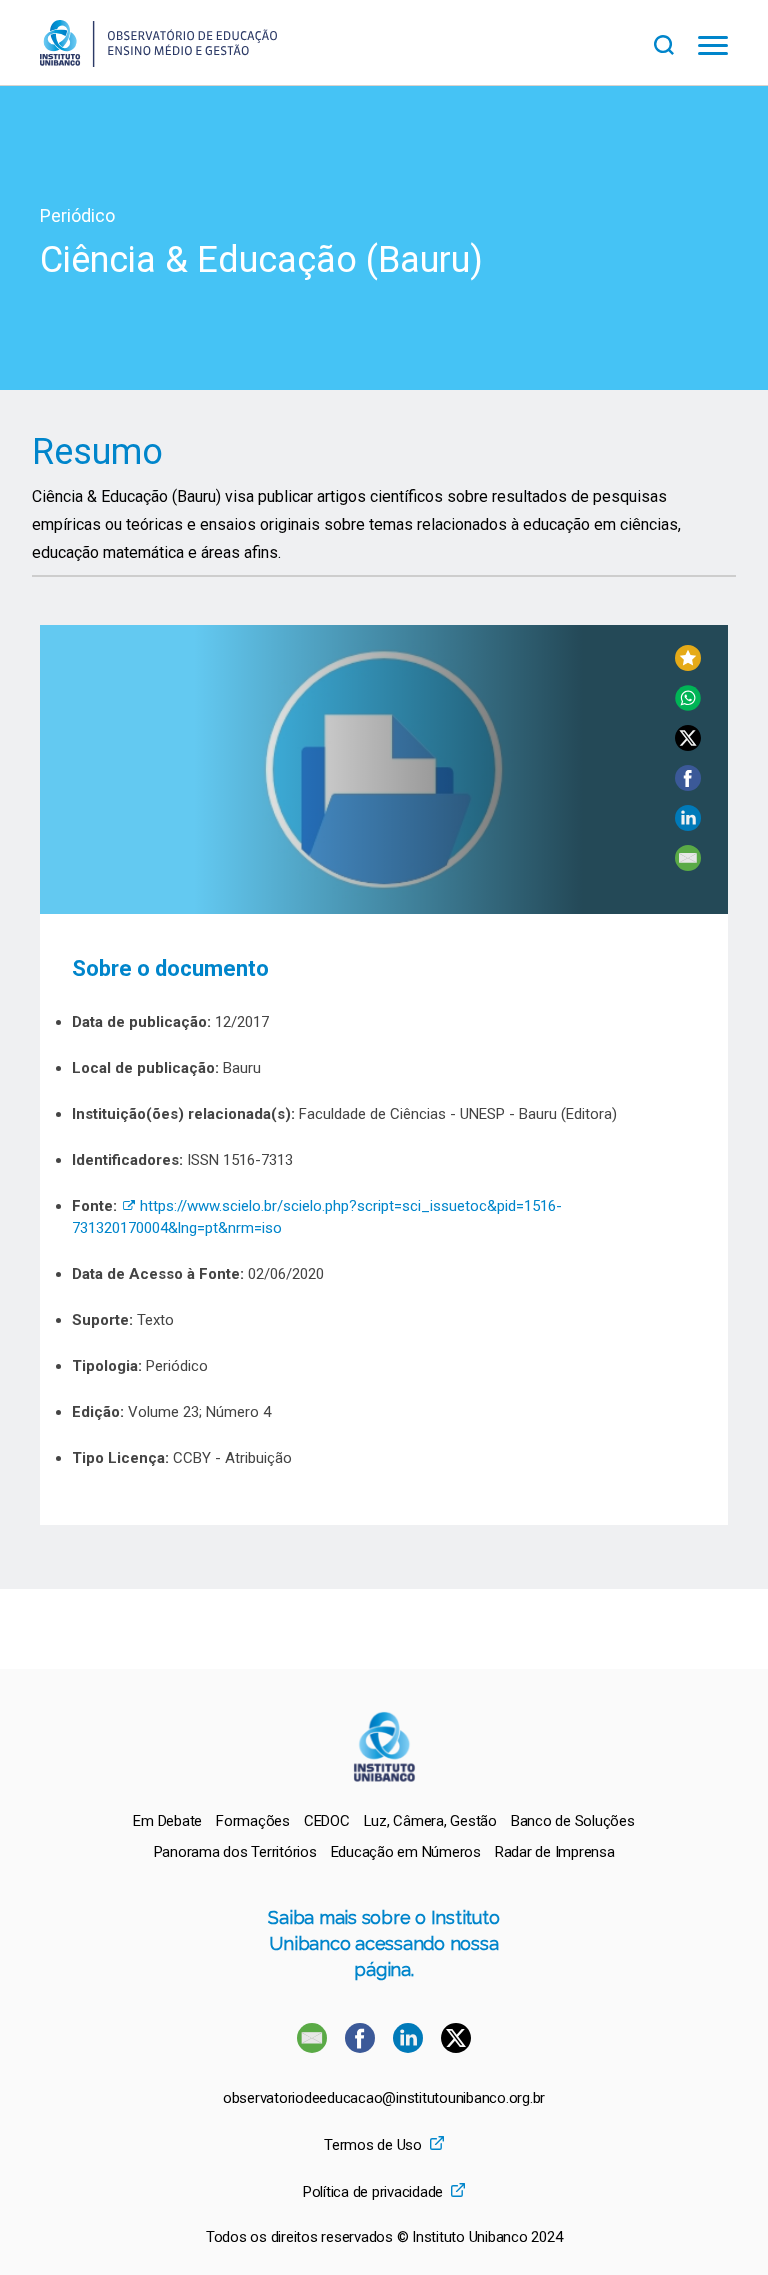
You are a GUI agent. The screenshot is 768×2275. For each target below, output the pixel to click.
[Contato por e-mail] (312, 2047)
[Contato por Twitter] (456, 2047)
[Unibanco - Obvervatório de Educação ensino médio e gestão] (158, 61)
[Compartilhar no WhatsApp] (688, 705)
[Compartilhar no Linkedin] (688, 825)
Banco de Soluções (573, 1821)
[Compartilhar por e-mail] (688, 865)
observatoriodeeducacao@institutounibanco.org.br (384, 2098)
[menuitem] (167, 1821)
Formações (253, 1821)
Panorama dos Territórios (235, 1852)
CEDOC (327, 1821)
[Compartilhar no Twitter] (688, 745)
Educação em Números (406, 1852)
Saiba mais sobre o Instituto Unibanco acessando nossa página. (383, 1943)
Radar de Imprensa (555, 1852)
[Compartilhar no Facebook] (688, 785)
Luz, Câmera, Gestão (430, 1821)
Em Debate (167, 1821)
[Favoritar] (688, 665)
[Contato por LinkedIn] (410, 2047)
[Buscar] (676, 42)
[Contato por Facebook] (362, 2047)
